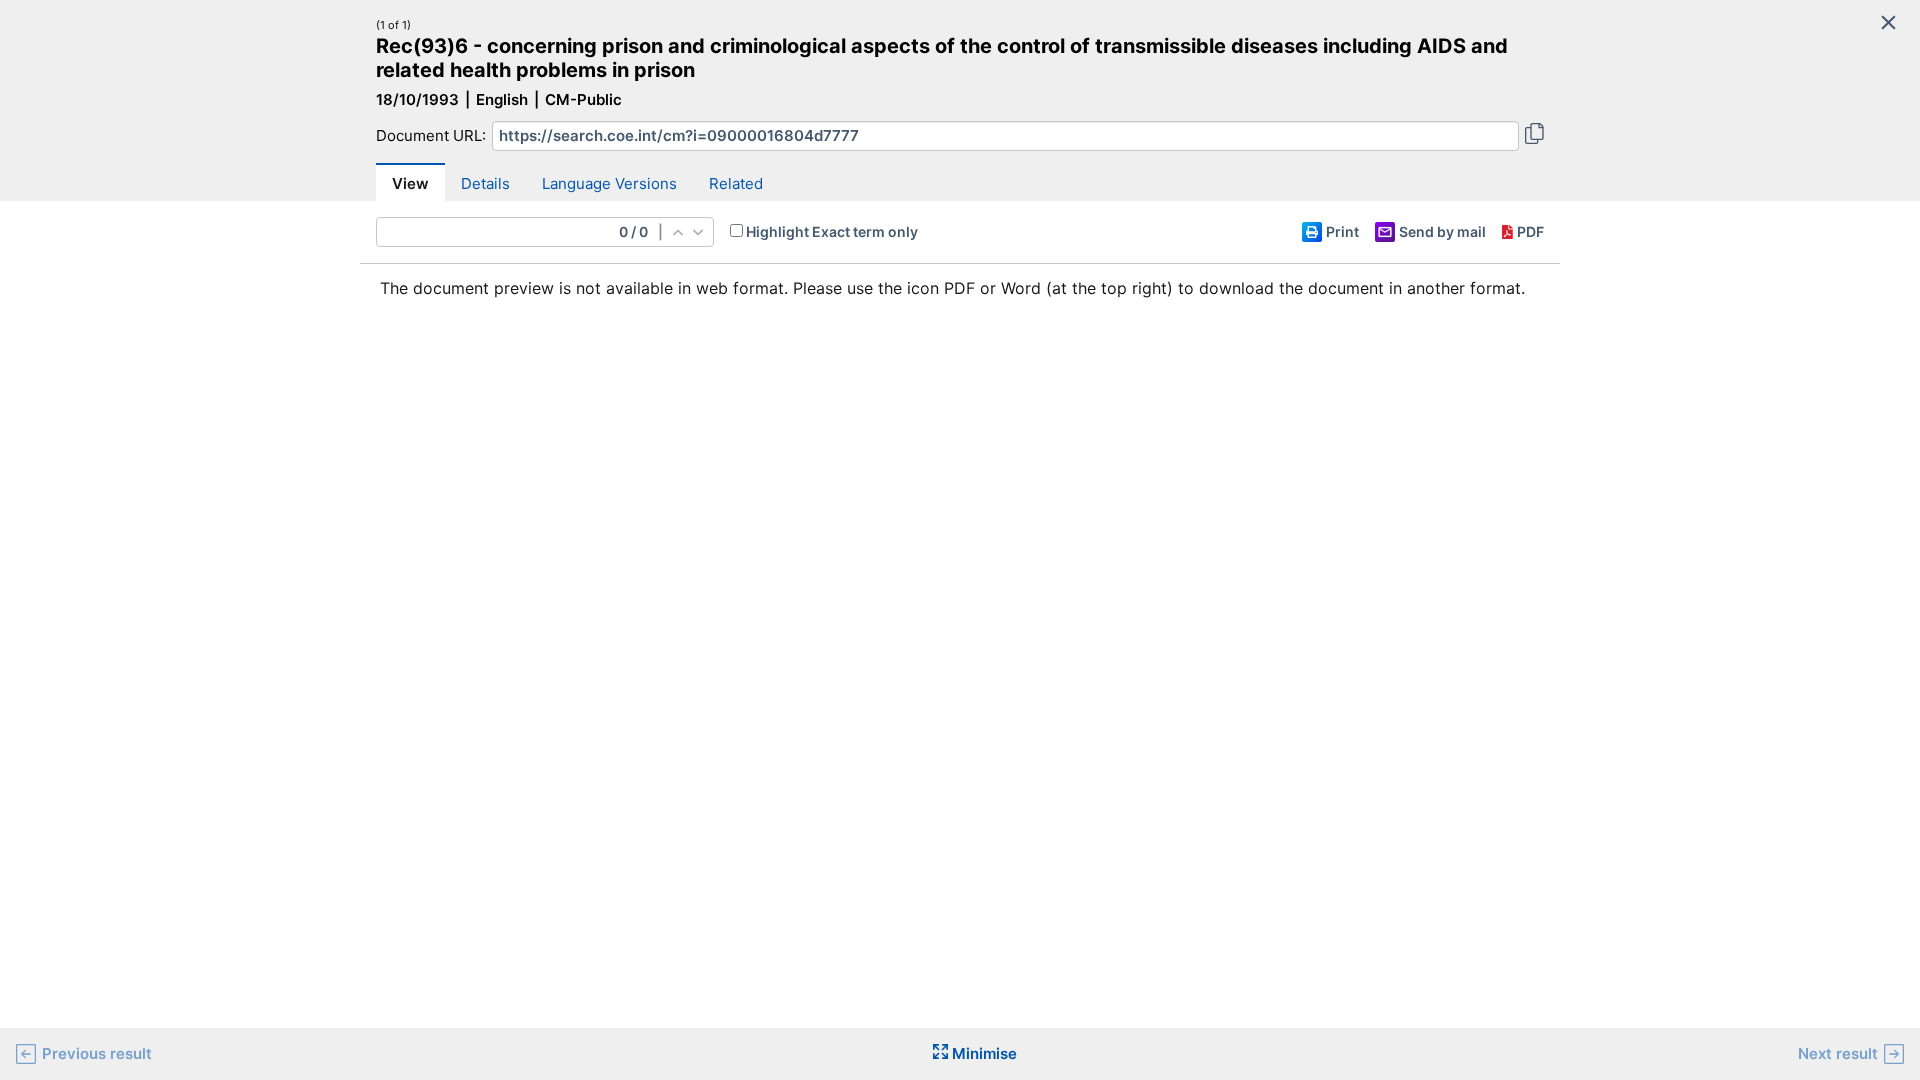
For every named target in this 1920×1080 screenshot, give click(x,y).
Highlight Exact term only (832, 231)
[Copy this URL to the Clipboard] (1534, 136)
